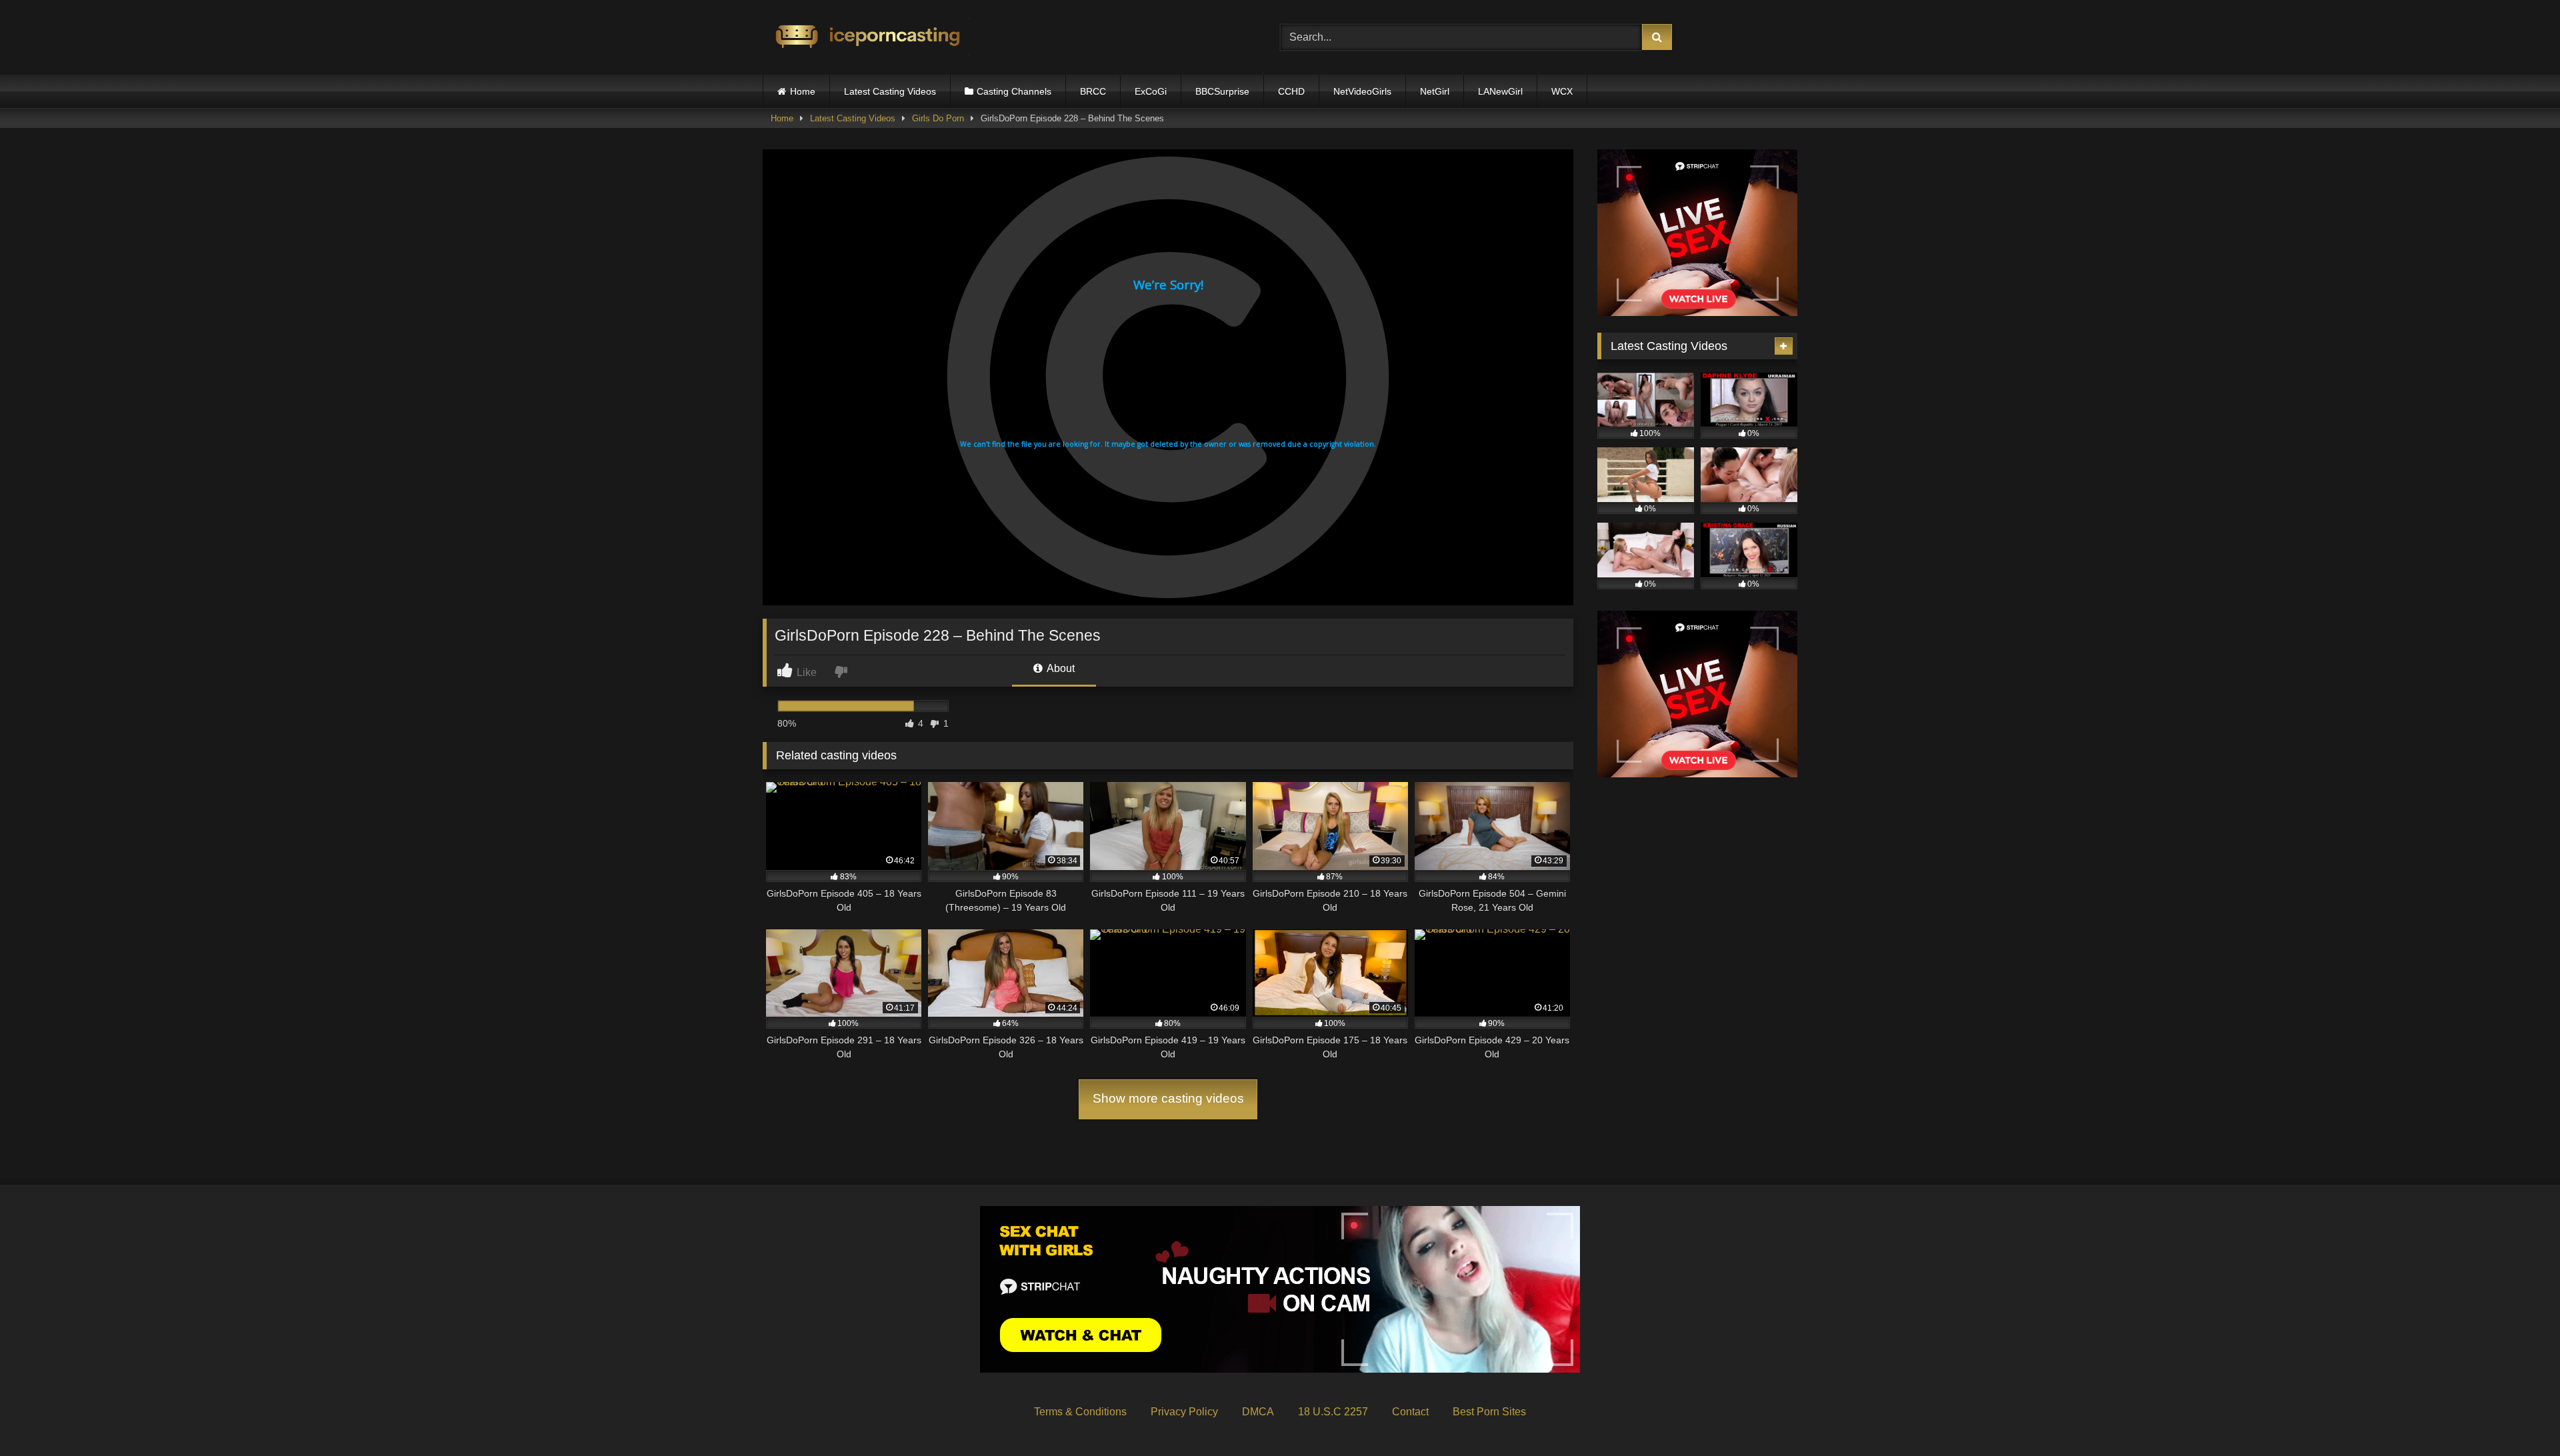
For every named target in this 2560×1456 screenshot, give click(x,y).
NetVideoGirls (1362, 91)
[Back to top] (2519, 1416)
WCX (1562, 91)
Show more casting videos (1168, 1098)
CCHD (1291, 91)
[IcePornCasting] (866, 38)
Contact (1410, 1412)
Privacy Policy (1184, 1412)
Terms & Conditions (1080, 1412)
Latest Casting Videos (890, 91)
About (1060, 668)
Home (803, 91)
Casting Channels (1014, 91)
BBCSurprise (1222, 91)
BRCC (1093, 91)
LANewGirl (1500, 91)
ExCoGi (1151, 91)
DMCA (1258, 1412)
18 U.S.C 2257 (1333, 1412)
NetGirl (1435, 91)
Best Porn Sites (1489, 1412)
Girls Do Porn (938, 118)
